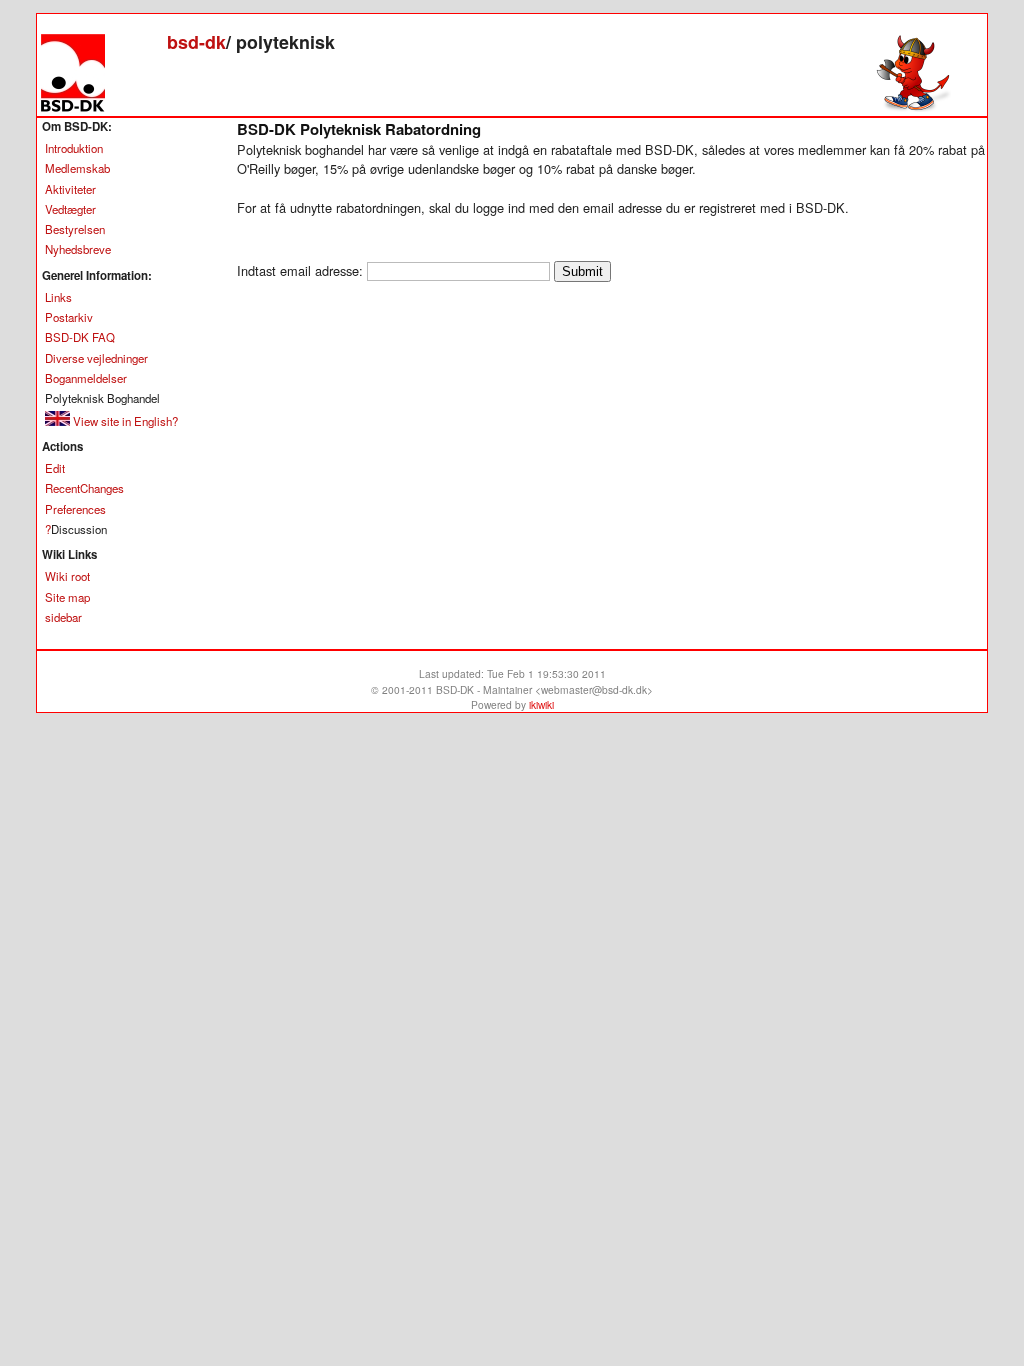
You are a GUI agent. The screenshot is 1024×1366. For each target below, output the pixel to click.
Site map (67, 597)
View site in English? (124, 421)
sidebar (63, 617)
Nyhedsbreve (78, 249)
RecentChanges (84, 488)
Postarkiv (69, 317)
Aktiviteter (70, 189)
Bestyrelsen (75, 229)
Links (58, 297)
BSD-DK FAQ (80, 337)
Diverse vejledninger (96, 358)
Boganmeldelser (86, 378)
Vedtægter (70, 209)
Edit (55, 468)
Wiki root (67, 576)
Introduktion (74, 148)
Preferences (75, 509)
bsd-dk (196, 42)
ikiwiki (541, 704)
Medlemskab (77, 168)
